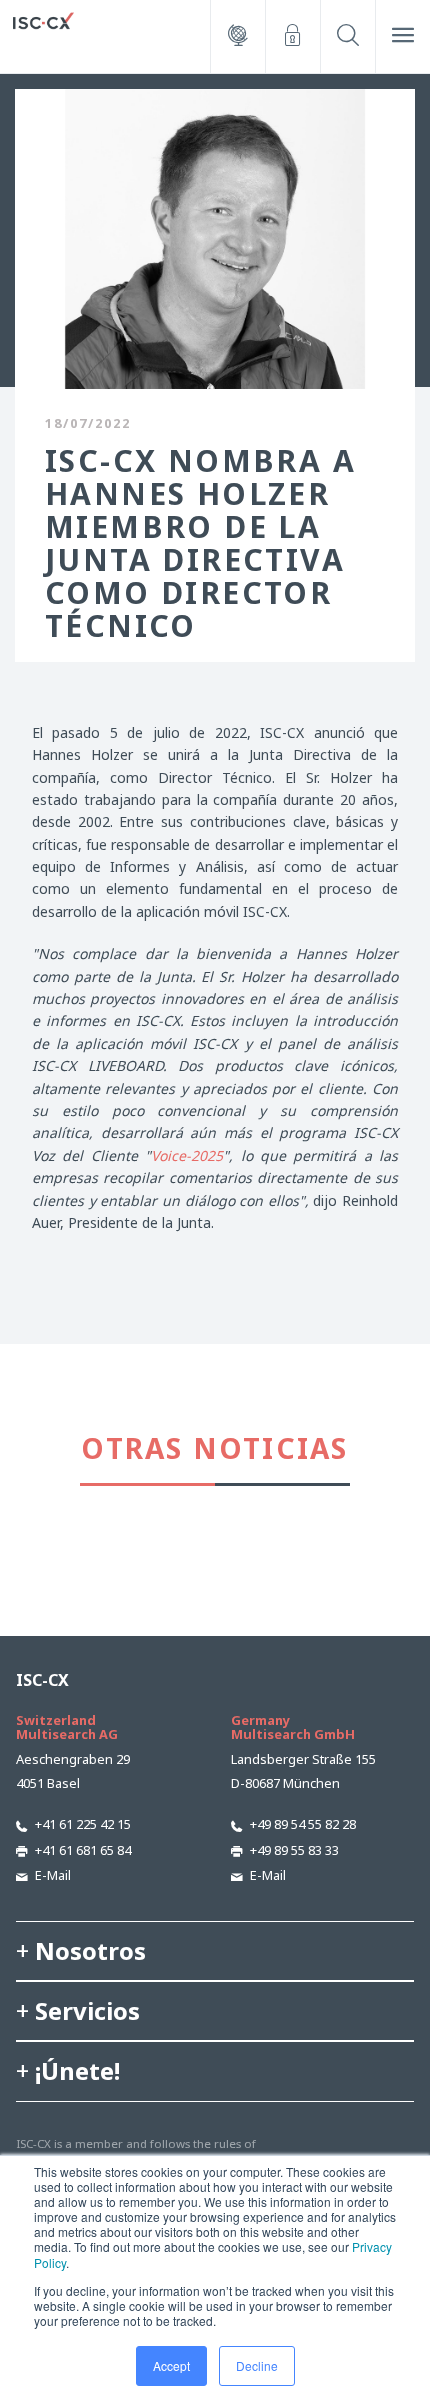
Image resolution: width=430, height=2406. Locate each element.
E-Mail (53, 1875)
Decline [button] (257, 2365)
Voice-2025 (187, 1155)
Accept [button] (171, 2365)
